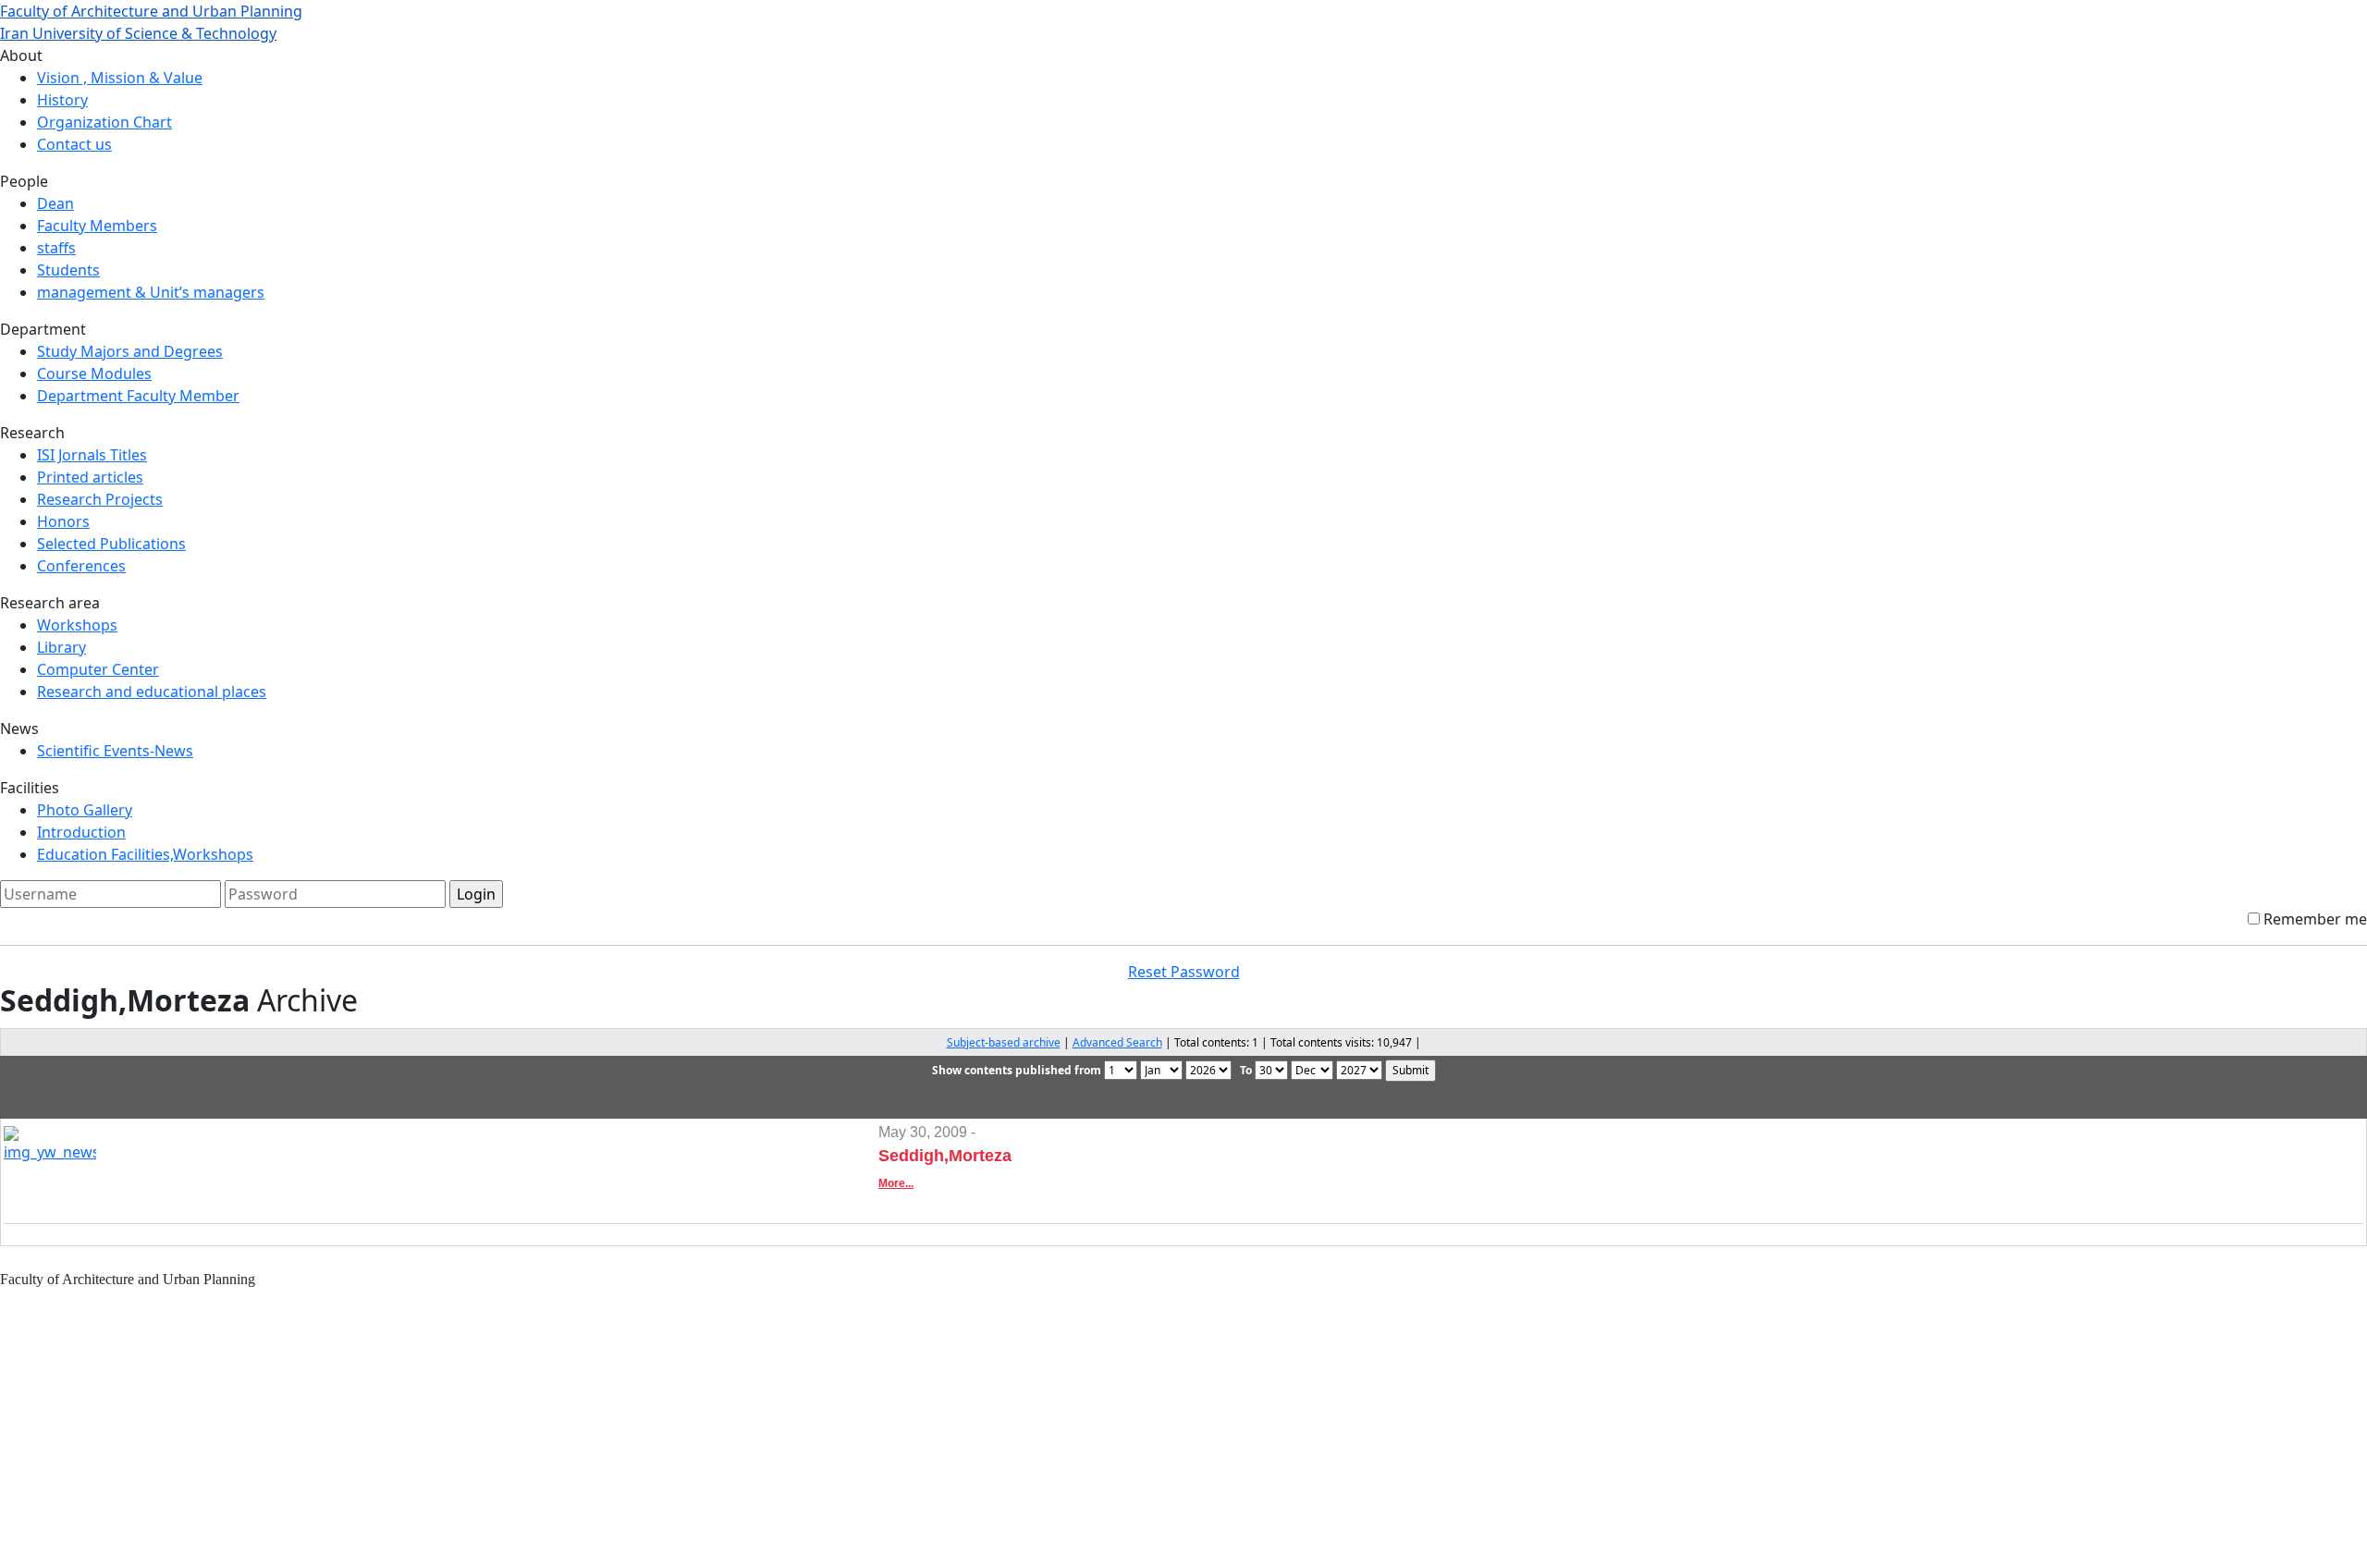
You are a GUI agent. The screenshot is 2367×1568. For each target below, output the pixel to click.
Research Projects (100, 499)
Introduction (81, 832)
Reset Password (1184, 972)
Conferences (81, 566)
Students (68, 270)
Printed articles (90, 477)
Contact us (74, 144)
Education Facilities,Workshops (145, 854)
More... (896, 1183)
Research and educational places (152, 692)
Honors (63, 521)
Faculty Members (97, 226)
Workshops (77, 625)
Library (61, 647)
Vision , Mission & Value (120, 78)
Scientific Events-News (115, 751)
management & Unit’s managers (151, 292)
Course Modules (94, 374)
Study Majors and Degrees (130, 351)
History (62, 100)
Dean (55, 203)
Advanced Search (1117, 1042)
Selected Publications (111, 544)
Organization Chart (104, 122)
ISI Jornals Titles (92, 455)
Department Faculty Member (138, 396)
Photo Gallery (85, 810)
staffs (56, 248)
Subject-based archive (1004, 1042)
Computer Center (98, 669)
